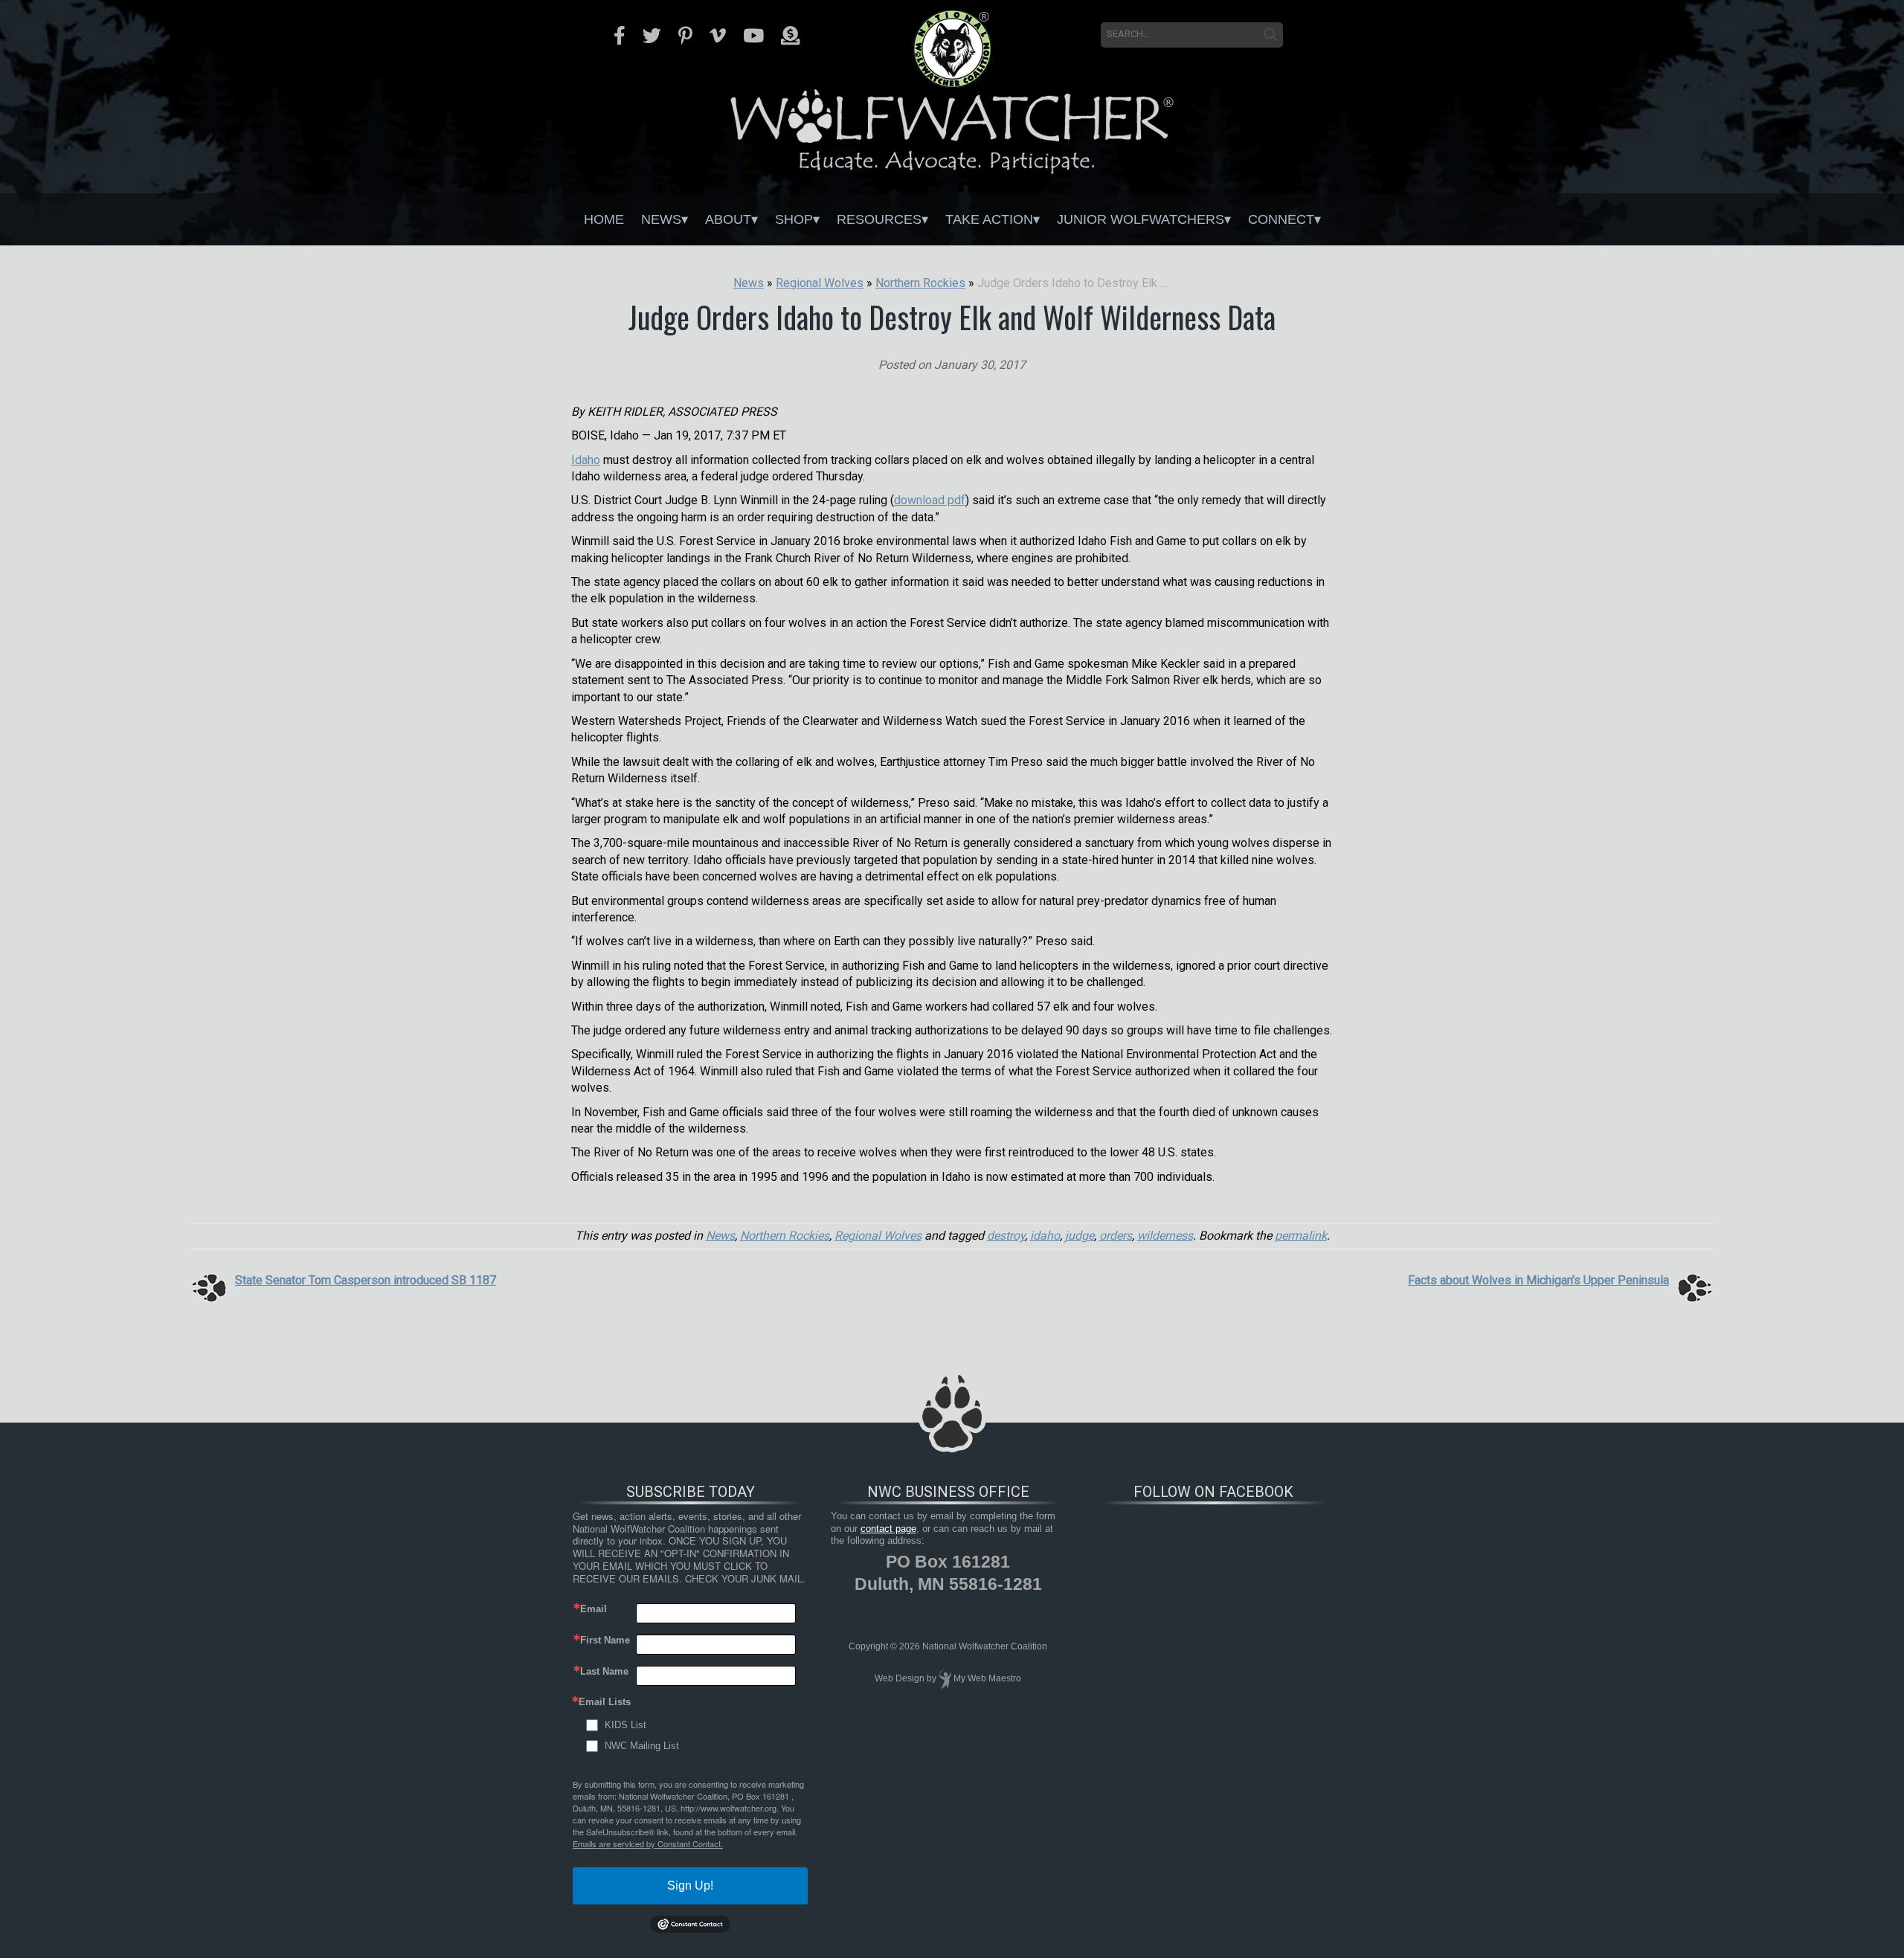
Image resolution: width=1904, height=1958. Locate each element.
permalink (1301, 1236)
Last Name (604, 1671)
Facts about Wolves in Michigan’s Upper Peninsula (1538, 1280)
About (728, 219)
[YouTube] (753, 36)
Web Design (900, 1678)
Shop (794, 219)
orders (1116, 1236)
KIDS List (625, 1725)
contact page (888, 1529)
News (661, 219)
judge (1080, 1236)
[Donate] (790, 36)
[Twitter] (652, 36)
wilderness (1165, 1236)
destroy (1006, 1236)
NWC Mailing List (642, 1746)
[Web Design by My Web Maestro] (945, 1678)
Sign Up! (690, 1885)
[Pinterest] (685, 36)
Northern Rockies (785, 1236)
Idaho (586, 460)
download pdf (930, 500)
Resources (879, 219)
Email (594, 1609)
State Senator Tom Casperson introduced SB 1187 (366, 1280)
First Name (605, 1640)
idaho (1045, 1236)
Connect (1281, 219)
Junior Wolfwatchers (1141, 219)
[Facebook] (620, 36)
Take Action (989, 219)
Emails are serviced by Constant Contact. (648, 1843)
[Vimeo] (718, 36)
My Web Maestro (987, 1678)
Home (604, 219)
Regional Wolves (878, 1236)
